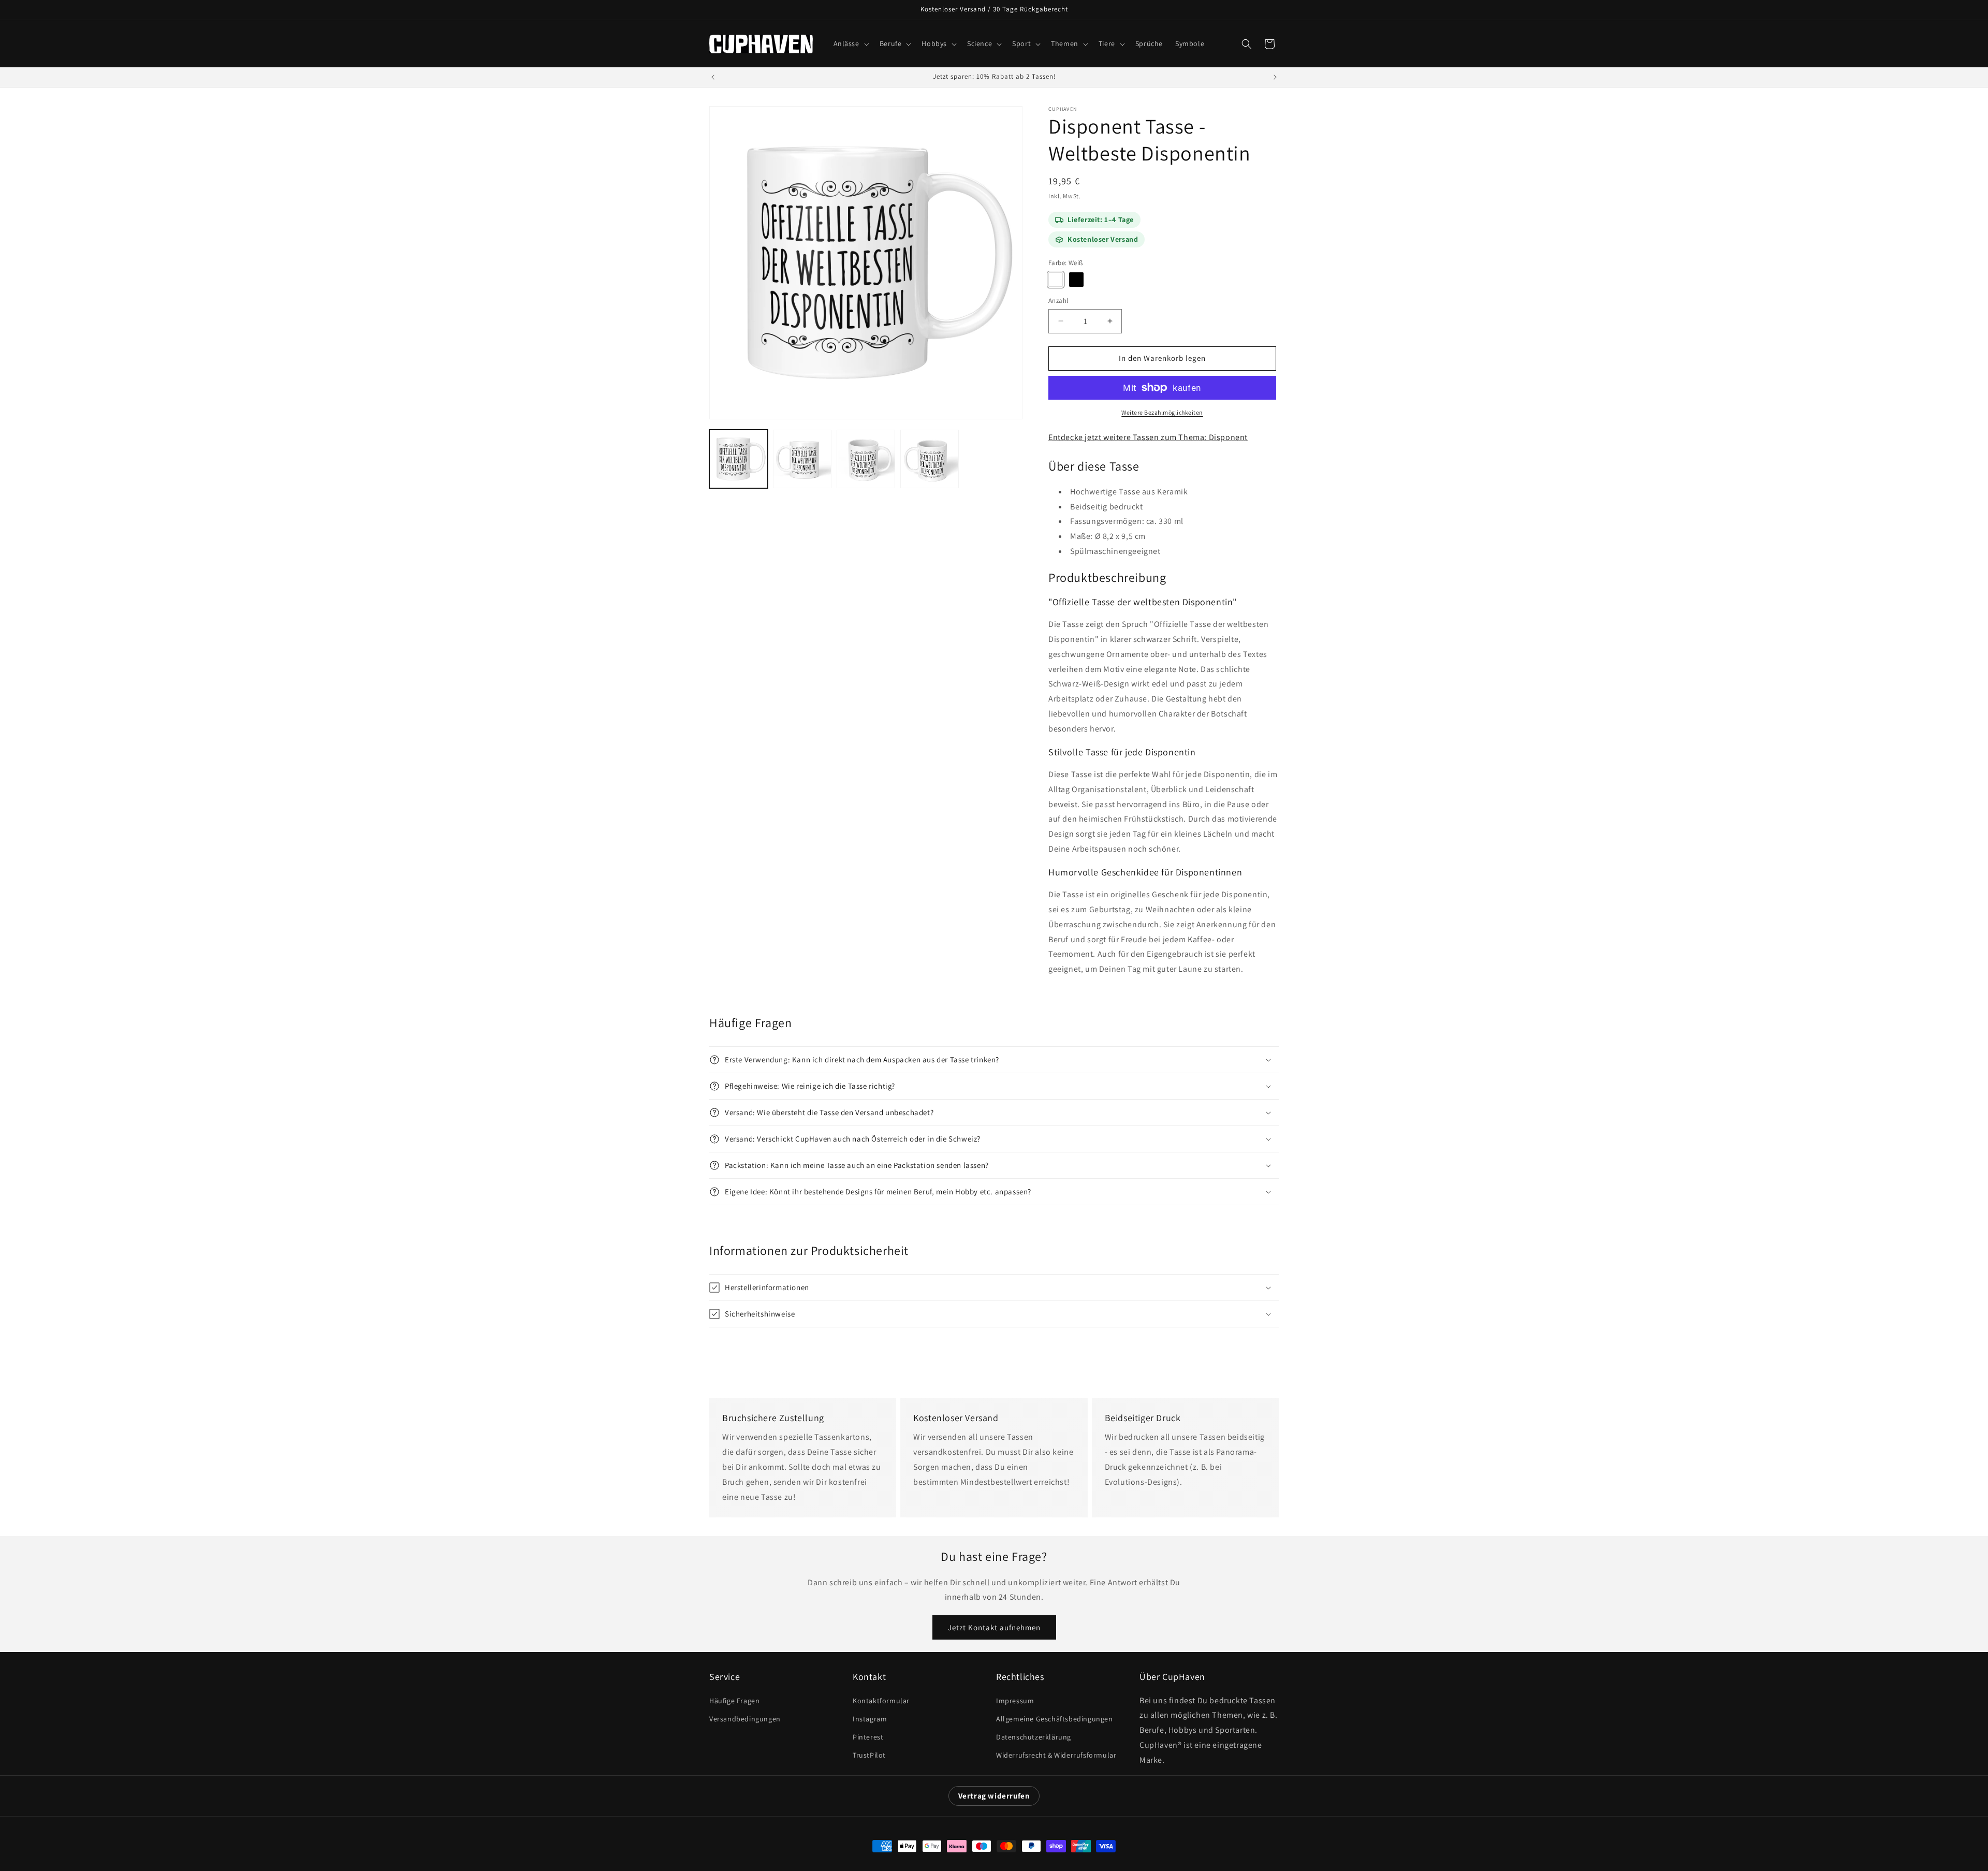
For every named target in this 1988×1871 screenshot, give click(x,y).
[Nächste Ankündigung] (1275, 77)
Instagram (870, 1719)
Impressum (1015, 1701)
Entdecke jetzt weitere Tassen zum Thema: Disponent (1148, 437)
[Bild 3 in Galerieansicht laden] (866, 459)
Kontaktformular (881, 1701)
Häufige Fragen (734, 1701)
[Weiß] (1056, 280)
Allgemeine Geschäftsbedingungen (1055, 1719)
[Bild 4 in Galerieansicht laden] (930, 459)
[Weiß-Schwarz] (1076, 280)
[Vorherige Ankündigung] (713, 77)
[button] (850, 43)
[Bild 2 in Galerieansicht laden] (802, 459)
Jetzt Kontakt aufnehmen (994, 1627)
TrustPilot (869, 1755)
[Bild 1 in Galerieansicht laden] (739, 459)
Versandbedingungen (745, 1719)
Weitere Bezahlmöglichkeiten (1162, 412)
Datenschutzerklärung (1034, 1737)
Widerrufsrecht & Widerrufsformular (1056, 1755)
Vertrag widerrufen (994, 1796)
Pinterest (868, 1737)
